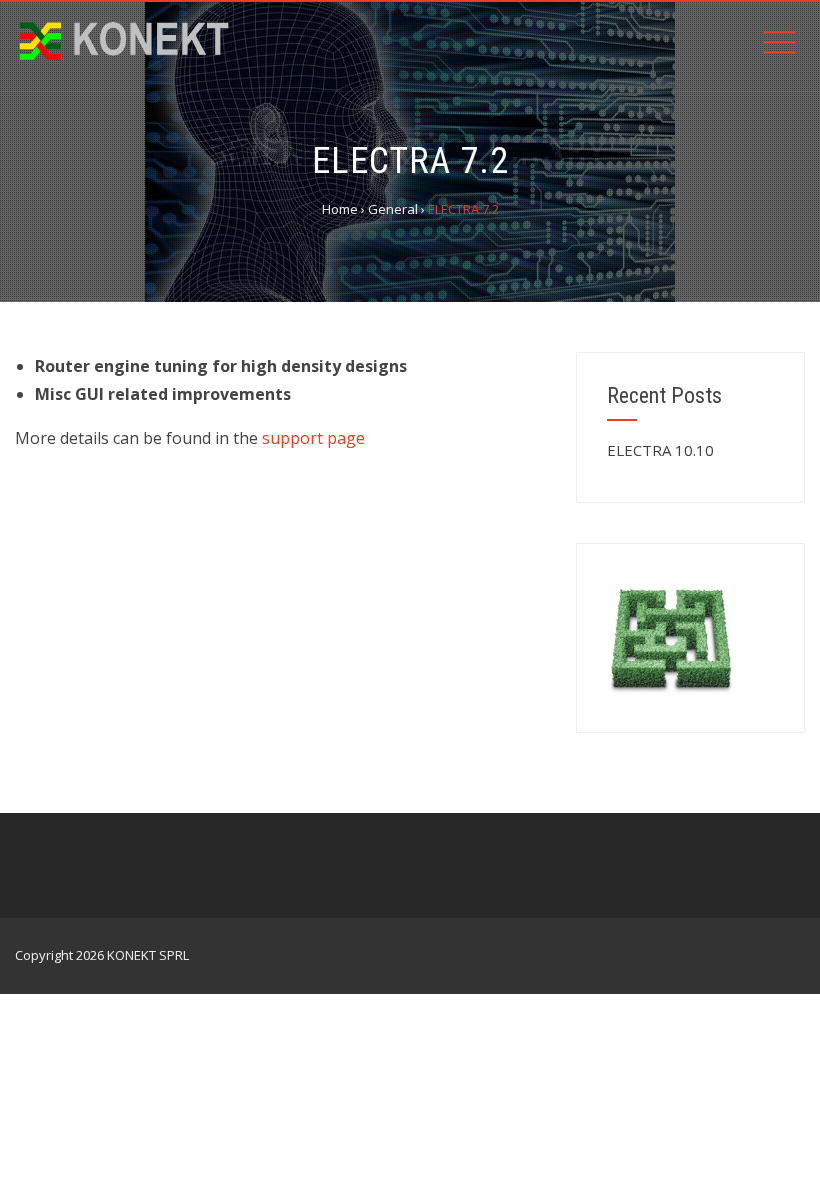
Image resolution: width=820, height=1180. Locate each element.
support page (313, 438)
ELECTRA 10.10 (660, 450)
